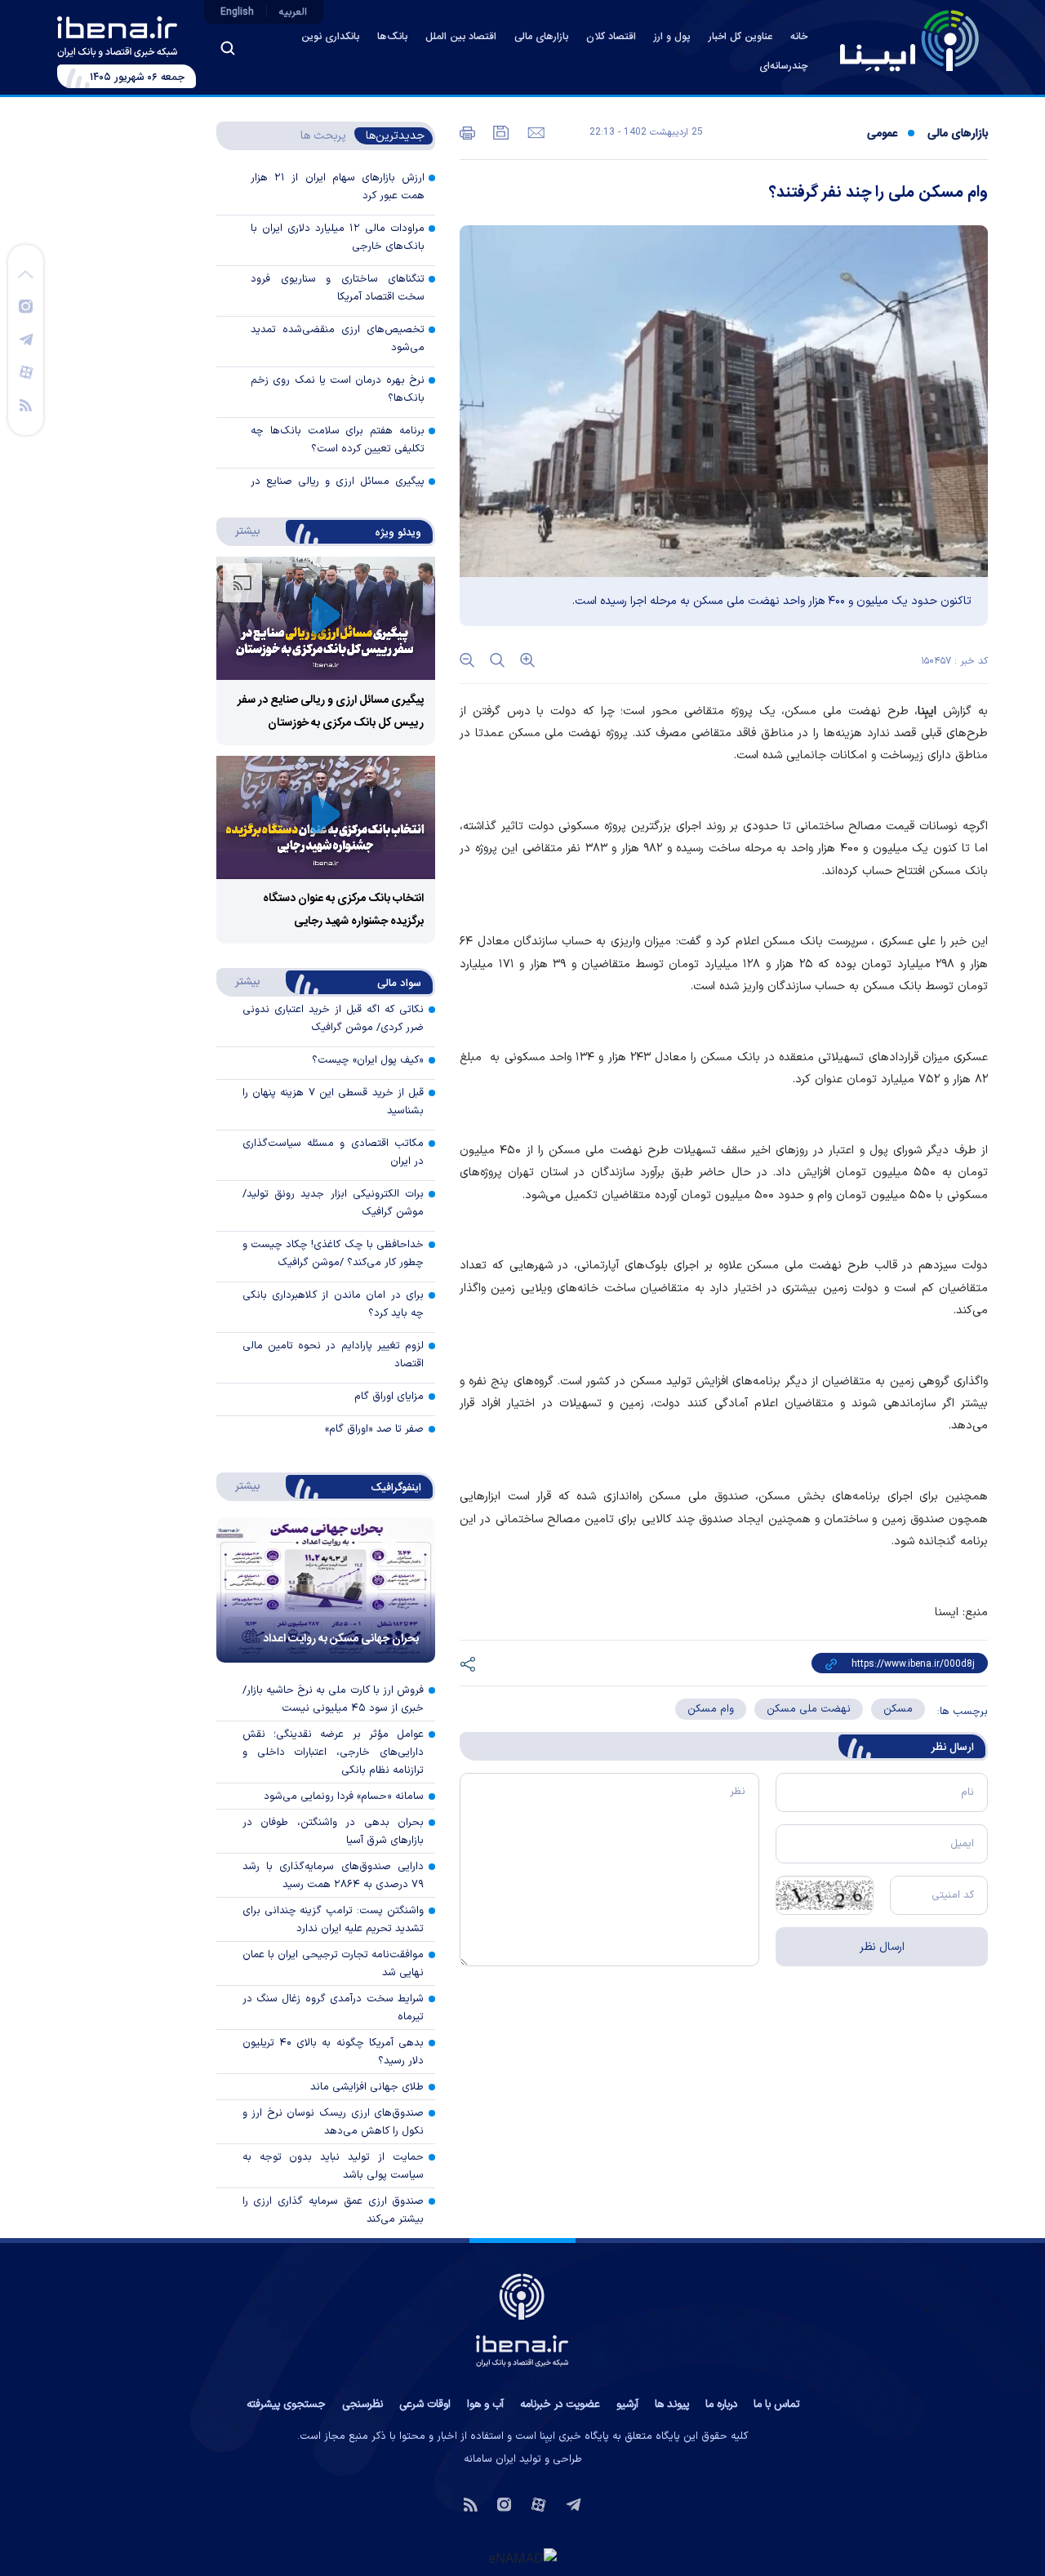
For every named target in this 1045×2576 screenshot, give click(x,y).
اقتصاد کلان (611, 37)
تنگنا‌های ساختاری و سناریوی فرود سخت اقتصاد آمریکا (338, 288)
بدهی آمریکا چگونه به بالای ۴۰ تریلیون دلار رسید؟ (334, 2052)
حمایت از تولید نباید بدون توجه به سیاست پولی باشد (334, 2166)
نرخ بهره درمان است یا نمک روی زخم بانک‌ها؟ (338, 389)
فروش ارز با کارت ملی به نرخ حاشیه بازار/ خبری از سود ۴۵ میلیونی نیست (334, 1699)
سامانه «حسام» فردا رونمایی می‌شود (344, 1797)
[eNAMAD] (522, 2557)
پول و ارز (672, 37)
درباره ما (721, 2405)
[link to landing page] (909, 41)
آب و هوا (485, 2405)
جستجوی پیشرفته (286, 2405)
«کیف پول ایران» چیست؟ (368, 1060)
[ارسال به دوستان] (534, 131)
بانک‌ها (392, 37)
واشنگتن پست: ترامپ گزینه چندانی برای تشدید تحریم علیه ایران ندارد (334, 1920)
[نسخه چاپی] (467, 131)
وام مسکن (711, 1709)
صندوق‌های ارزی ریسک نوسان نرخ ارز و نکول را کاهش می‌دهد (334, 2122)
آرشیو (627, 2405)
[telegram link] (26, 339)
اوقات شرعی (425, 2405)
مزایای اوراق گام (389, 1397)
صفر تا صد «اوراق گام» (374, 1429)
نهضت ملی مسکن (809, 1709)
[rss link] (26, 404)
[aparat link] (26, 371)
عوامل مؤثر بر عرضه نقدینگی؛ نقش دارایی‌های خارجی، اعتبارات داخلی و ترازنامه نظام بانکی (334, 1752)
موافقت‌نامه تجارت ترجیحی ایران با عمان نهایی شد (334, 1964)
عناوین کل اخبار (740, 37)
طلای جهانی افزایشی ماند (367, 2087)
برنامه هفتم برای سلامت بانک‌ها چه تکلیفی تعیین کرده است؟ (338, 440)
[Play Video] (326, 618)
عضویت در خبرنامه (560, 2405)
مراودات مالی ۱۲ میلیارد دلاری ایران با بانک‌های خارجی (338, 238)
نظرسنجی (362, 2405)
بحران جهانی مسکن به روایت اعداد (341, 1639)
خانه (799, 37)
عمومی (882, 134)
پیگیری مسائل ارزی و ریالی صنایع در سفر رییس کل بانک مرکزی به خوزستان (338, 491)
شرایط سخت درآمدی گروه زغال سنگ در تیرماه (334, 2008)
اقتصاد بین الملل (461, 37)
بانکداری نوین (330, 37)
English (237, 12)
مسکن (898, 1709)
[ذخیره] (500, 131)
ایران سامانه (490, 2459)
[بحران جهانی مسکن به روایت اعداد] (326, 1590)
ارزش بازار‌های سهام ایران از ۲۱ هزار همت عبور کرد (338, 187)
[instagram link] (26, 305)
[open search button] (228, 48)
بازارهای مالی (541, 37)
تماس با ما (776, 2405)
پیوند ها (672, 2405)
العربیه (293, 12)
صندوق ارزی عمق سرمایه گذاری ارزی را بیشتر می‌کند (334, 2210)
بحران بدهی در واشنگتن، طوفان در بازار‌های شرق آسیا (334, 1832)
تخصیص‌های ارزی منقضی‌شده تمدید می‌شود (338, 339)
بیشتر (240, 531)
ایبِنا (927, 711)
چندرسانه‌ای (783, 67)
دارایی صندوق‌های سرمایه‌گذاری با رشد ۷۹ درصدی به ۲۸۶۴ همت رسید (334, 1876)
